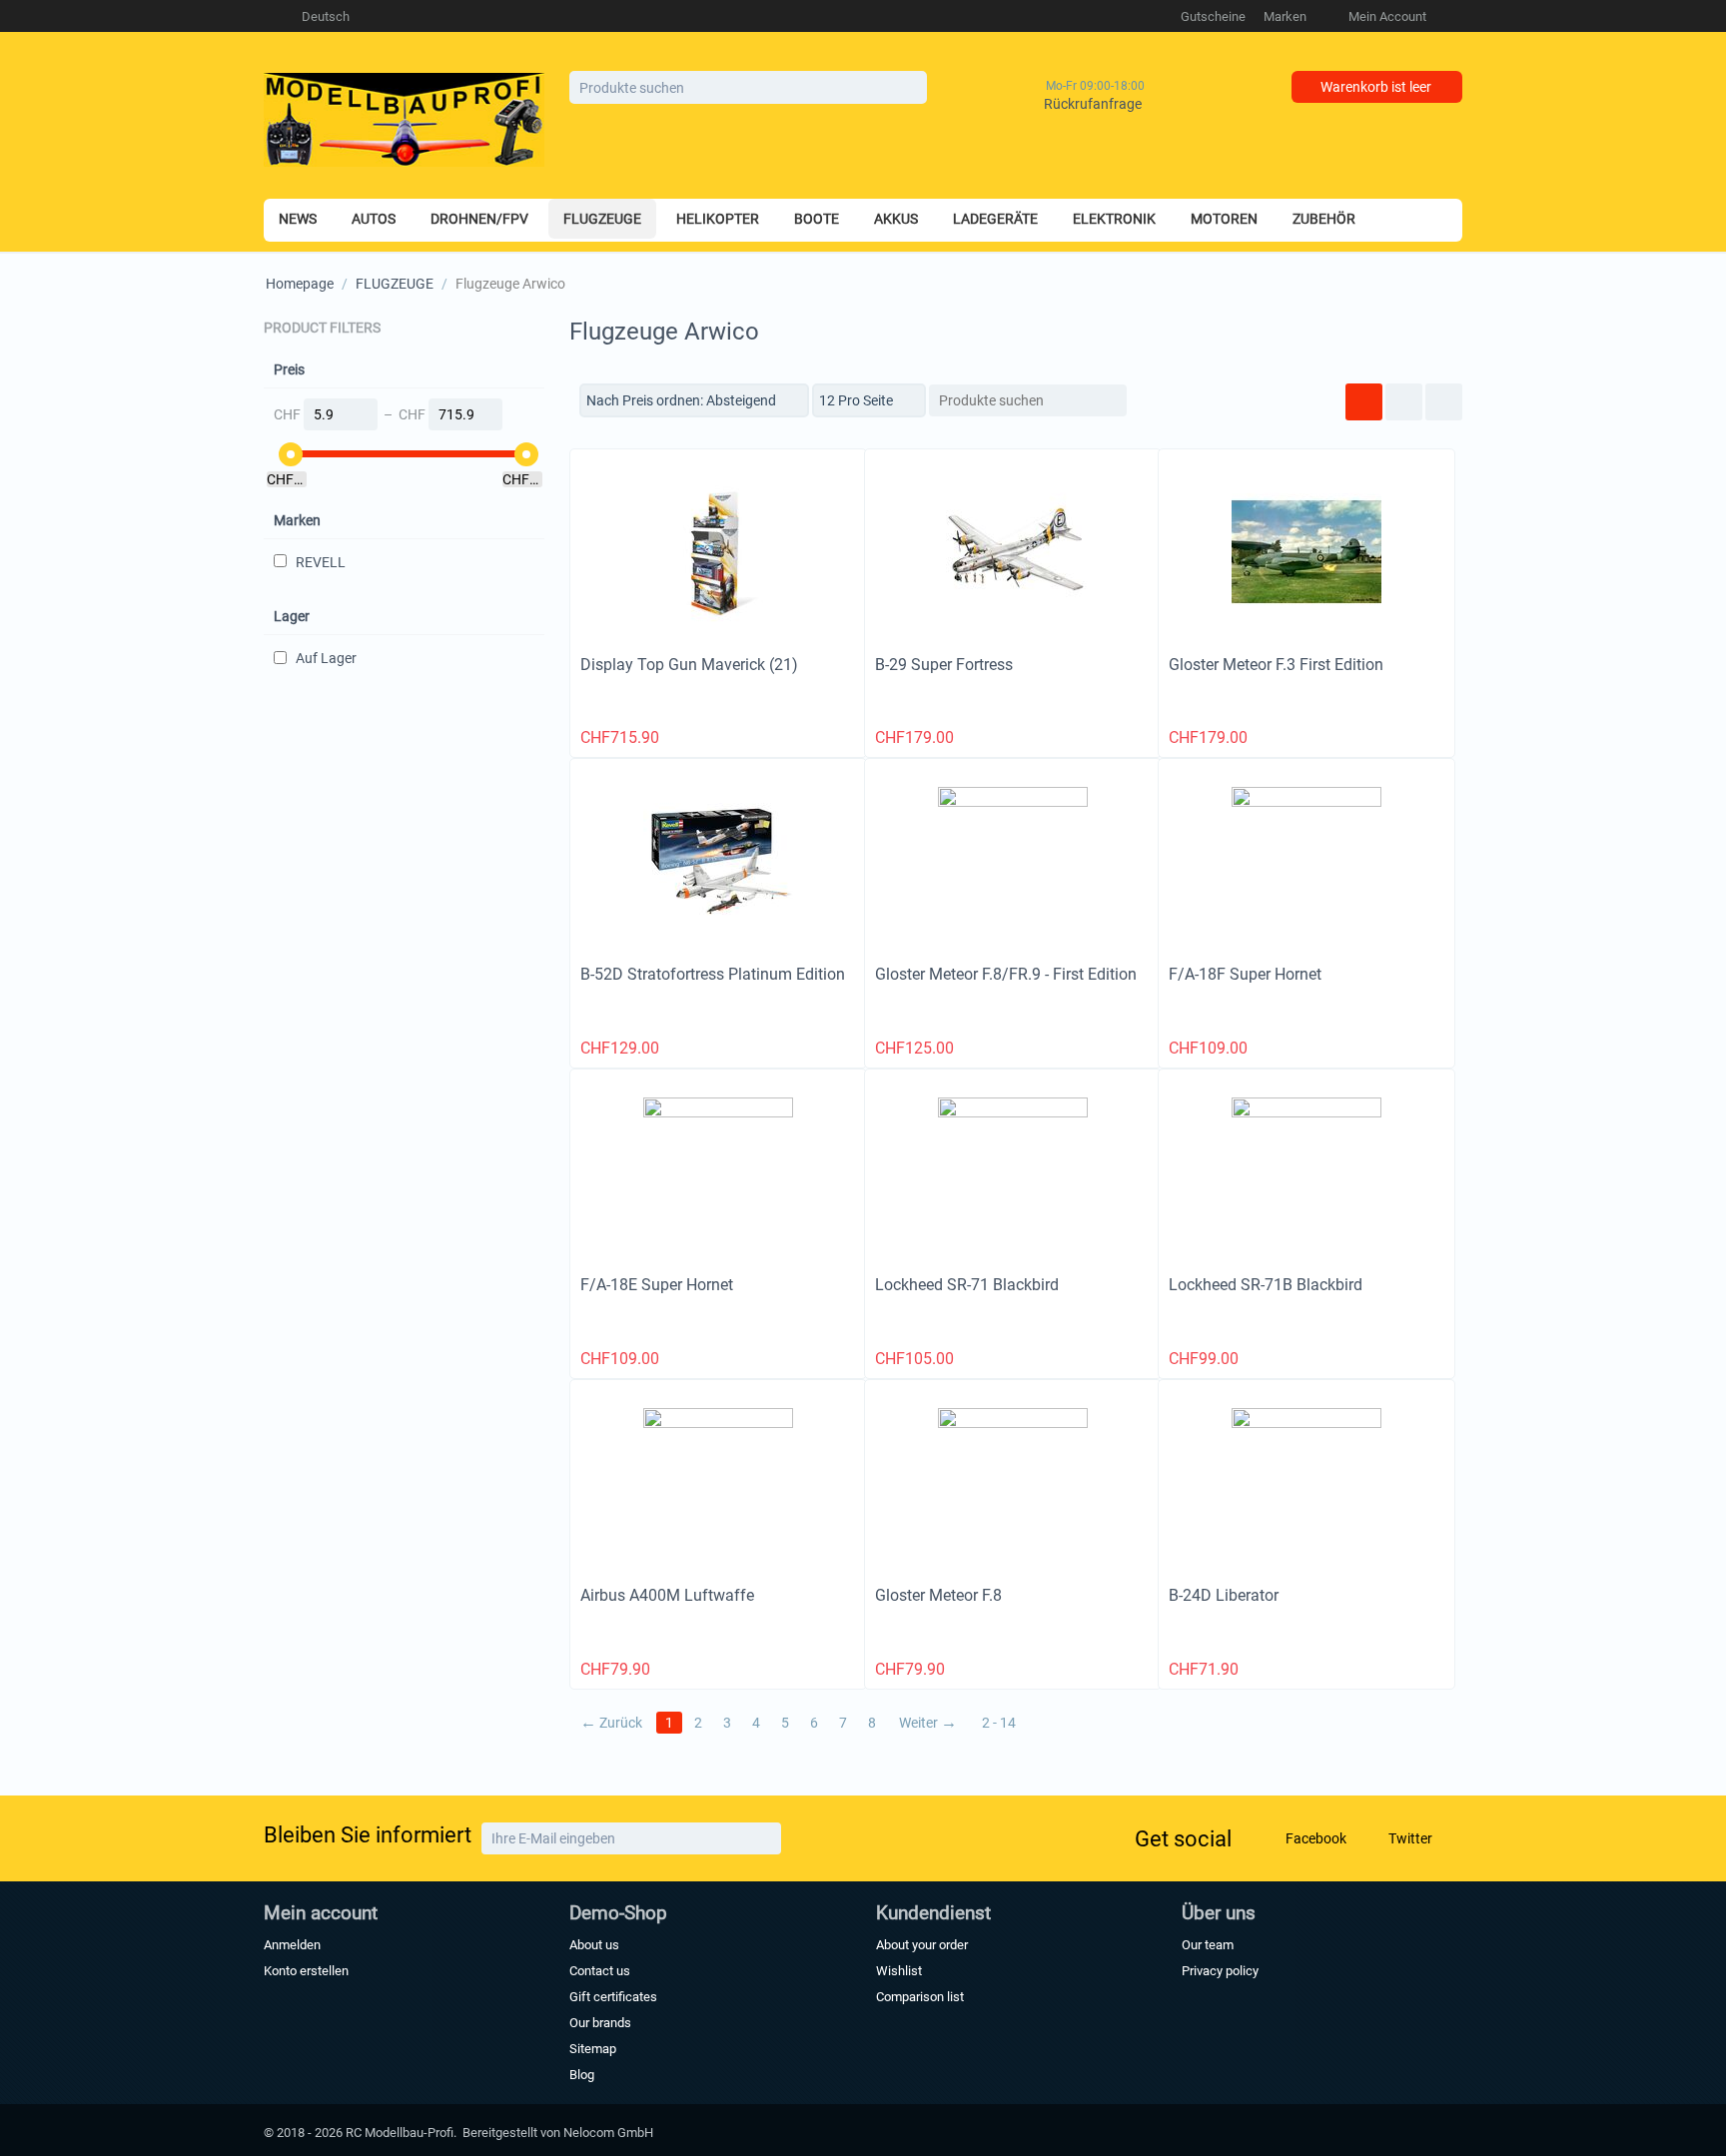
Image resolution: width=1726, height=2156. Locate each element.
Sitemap (593, 2049)
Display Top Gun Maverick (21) (689, 665)
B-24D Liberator (1224, 1595)
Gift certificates (613, 1997)
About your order (922, 1945)
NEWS (298, 219)
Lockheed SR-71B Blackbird (1266, 1285)
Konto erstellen (306, 1971)
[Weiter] (764, 1838)
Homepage (300, 284)
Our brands (600, 2023)
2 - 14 (999, 1723)
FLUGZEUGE (395, 284)
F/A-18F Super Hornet (1245, 974)
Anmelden (292, 1945)
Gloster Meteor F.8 (938, 1595)
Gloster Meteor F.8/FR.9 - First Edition (1006, 974)
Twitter (1409, 1838)
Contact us (600, 1971)
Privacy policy (1220, 1971)
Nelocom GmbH (608, 2133)
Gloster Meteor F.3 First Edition (1276, 665)
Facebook (1314, 1838)
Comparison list (920, 1997)
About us (594, 1945)
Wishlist (899, 1971)
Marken (1285, 16)
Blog (582, 2075)
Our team (1208, 1945)
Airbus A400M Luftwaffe (667, 1595)
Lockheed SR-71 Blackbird (967, 1285)
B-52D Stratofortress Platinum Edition (713, 974)
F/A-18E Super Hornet (657, 1285)
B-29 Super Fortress (944, 665)
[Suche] (912, 89)
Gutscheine (1213, 16)
